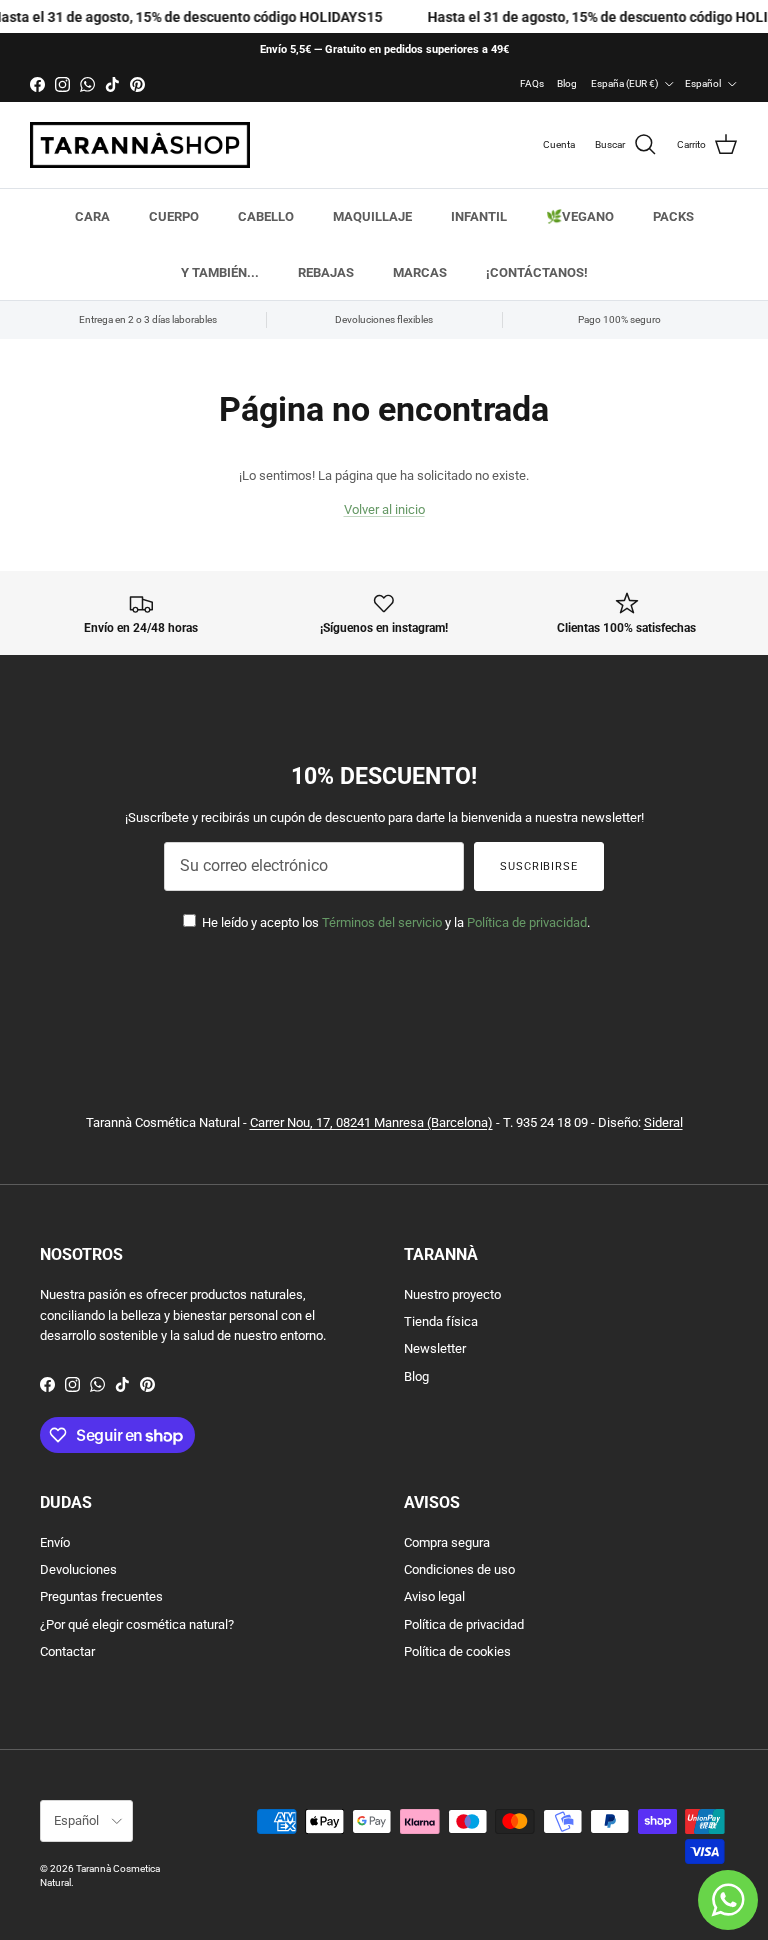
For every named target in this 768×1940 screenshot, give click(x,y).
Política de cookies (457, 1651)
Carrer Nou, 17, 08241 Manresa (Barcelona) (371, 1122)
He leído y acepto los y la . (394, 922)
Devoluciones (78, 1569)
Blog (567, 83)
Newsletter (435, 1348)
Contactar (67, 1651)
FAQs (532, 83)
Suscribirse (539, 866)
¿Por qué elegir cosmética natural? (137, 1624)
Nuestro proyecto (452, 1294)
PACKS (673, 216)
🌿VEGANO (580, 216)
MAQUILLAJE (372, 216)
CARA (92, 216)
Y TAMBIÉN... (220, 272)
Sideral (663, 1122)
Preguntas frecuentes (101, 1596)
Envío (55, 1542)
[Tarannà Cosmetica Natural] (140, 145)
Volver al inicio (384, 509)
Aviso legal (434, 1596)
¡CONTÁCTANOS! (537, 272)
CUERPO (174, 216)
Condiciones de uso (459, 1569)
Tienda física (441, 1321)
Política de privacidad (527, 922)
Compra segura (447, 1542)
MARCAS (420, 272)
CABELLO (266, 216)
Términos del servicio (382, 922)
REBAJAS (326, 272)
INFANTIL (479, 216)
